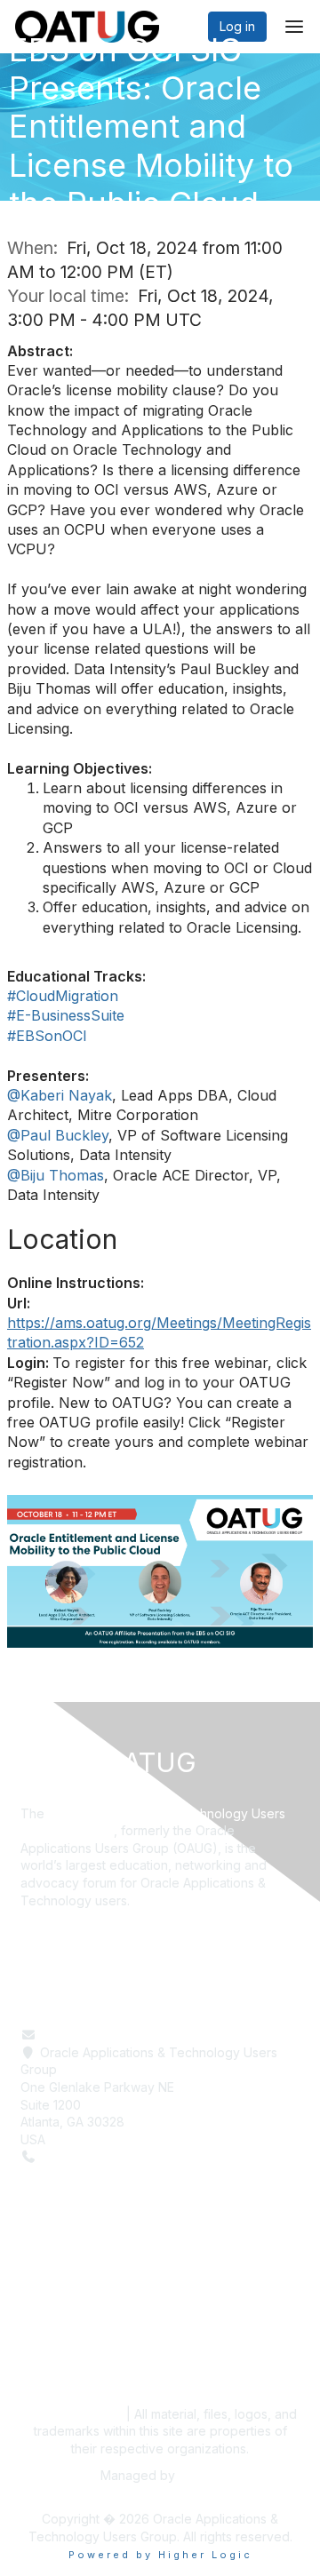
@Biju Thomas (56, 1175)
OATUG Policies (71, 2414)
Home (38, 2282)
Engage (43, 2317)
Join (33, 2335)
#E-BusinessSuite (66, 1015)
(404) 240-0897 (89, 2156)
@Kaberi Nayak (60, 1095)
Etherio (199, 2475)
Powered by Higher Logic (160, 2555)
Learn (37, 2299)
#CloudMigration (63, 996)
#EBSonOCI (47, 1036)
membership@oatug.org (111, 2035)
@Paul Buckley (58, 1135)
